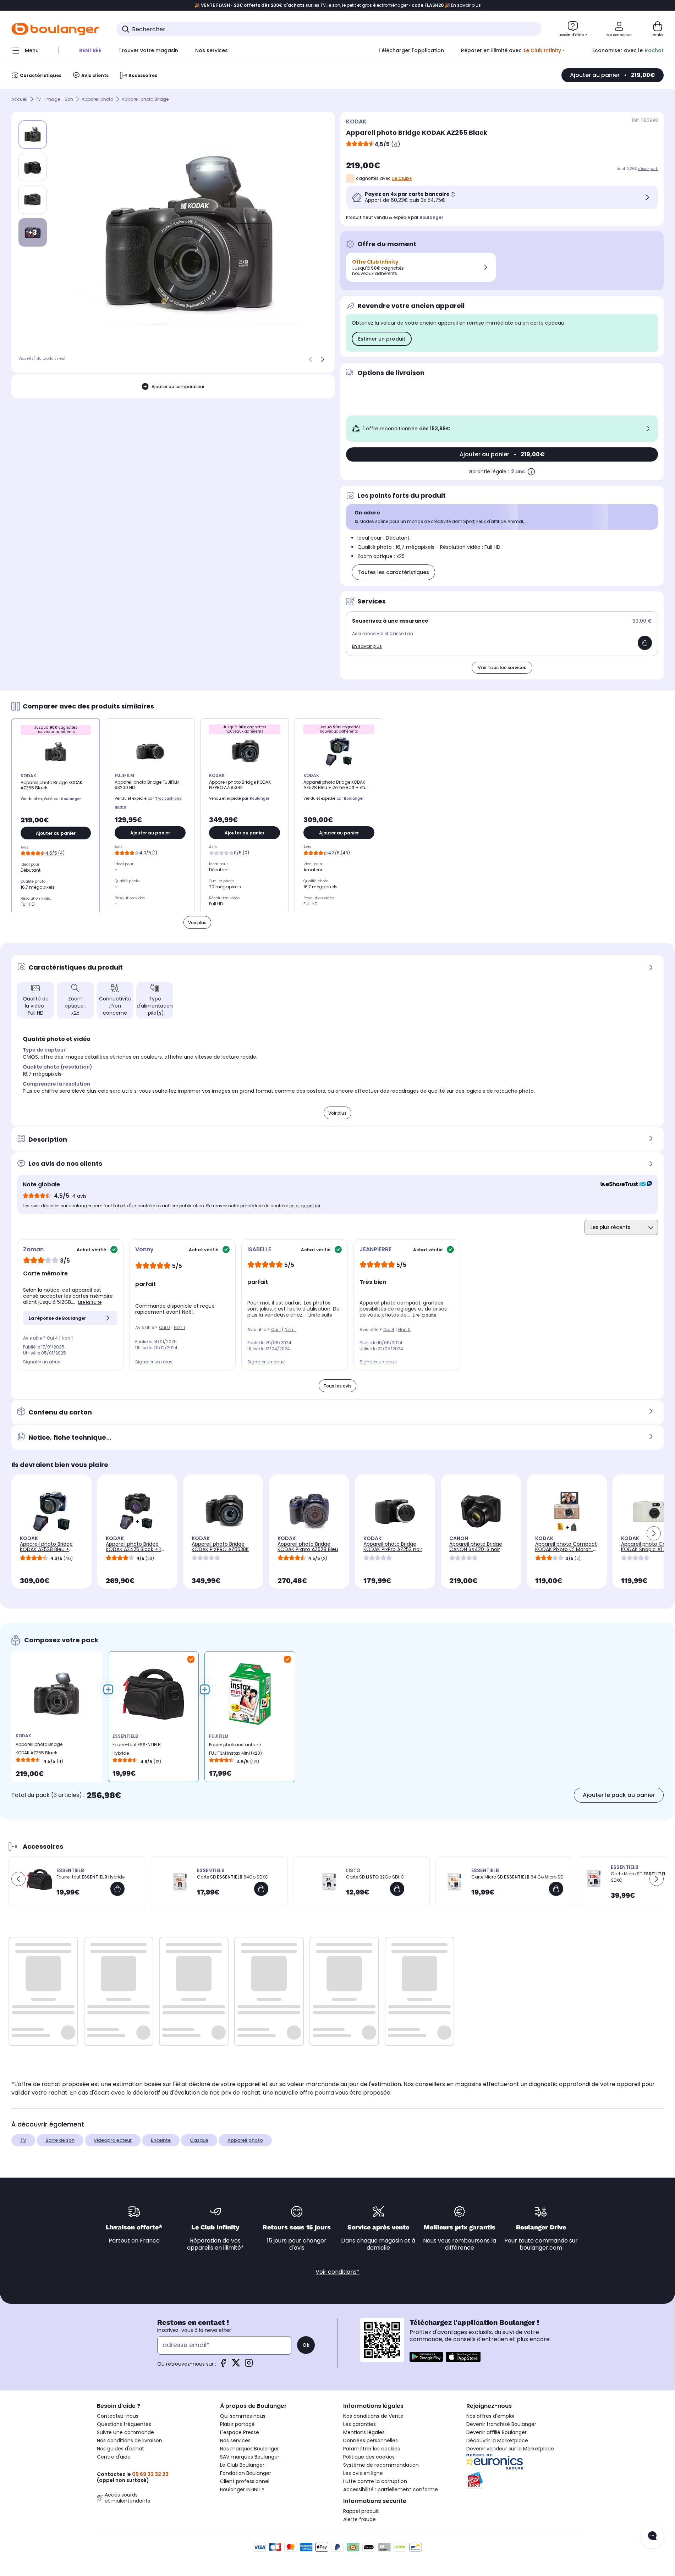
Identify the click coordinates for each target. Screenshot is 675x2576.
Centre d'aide (114, 2457)
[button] (654, 1533)
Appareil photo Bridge (145, 99)
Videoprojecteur (113, 2140)
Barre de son (60, 2140)
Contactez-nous (118, 2416)
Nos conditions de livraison (130, 2440)
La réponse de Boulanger (57, 1318)
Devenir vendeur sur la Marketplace (510, 2449)
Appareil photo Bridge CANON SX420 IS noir (476, 1547)
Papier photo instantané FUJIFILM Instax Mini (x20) (235, 1749)
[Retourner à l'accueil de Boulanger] (55, 29)
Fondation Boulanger (246, 2473)
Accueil (19, 99)
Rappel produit (361, 2511)
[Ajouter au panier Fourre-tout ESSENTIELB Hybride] (117, 1889)
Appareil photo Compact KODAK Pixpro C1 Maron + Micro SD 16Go (566, 1549)
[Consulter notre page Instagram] (249, 2365)
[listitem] (33, 167)
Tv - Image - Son (54, 99)
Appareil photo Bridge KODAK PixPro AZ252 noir (393, 1547)
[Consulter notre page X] (236, 2365)
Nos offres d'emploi (490, 2416)
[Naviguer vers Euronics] (522, 2462)
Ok (306, 2345)
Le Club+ (402, 178)
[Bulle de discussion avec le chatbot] (652, 2536)
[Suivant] (323, 359)
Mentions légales (364, 2432)
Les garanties (360, 2424)
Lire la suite (90, 1302)
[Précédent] (311, 359)
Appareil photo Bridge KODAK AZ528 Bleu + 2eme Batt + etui (46, 1549)
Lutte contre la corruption (375, 2481)
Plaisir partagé (237, 2424)
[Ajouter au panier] (645, 643)
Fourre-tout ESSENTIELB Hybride (137, 1749)
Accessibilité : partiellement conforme (391, 2489)
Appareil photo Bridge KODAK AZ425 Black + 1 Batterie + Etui (133, 1549)
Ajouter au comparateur (178, 387)
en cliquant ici (305, 1206)
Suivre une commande (125, 2432)
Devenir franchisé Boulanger (501, 2424)
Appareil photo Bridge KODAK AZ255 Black (39, 1748)
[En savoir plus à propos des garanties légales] (531, 471)
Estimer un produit (382, 339)
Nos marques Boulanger (249, 2449)
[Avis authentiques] (623, 1185)
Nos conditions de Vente (373, 2416)
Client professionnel (245, 2481)
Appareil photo (97, 99)
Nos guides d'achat (120, 2449)
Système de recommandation (381, 2465)
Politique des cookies (369, 2457)
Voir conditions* (337, 2272)
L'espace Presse (240, 2432)
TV (23, 2140)
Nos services (235, 2440)
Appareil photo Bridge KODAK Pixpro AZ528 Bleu (308, 1547)
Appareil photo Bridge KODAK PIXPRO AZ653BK (220, 1547)
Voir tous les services (502, 668)
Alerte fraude (360, 2519)
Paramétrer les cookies (372, 2449)
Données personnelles (371, 2440)
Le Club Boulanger (242, 2465)
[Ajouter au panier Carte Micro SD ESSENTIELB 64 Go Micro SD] (556, 1889)
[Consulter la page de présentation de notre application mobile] (426, 2357)
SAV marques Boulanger (250, 2457)
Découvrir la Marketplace (497, 2440)
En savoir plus (367, 646)
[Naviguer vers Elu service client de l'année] (522, 2481)
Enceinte (161, 2140)
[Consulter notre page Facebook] (223, 2365)
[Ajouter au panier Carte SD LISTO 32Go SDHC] (397, 1889)
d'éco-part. (648, 169)
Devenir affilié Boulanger (496, 2432)
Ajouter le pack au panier (619, 1795)
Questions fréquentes (124, 2424)
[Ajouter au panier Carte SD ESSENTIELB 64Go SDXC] (261, 1889)
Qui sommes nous (243, 2416)
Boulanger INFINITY (242, 2489)
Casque (199, 2140)
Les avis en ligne (363, 2473)
